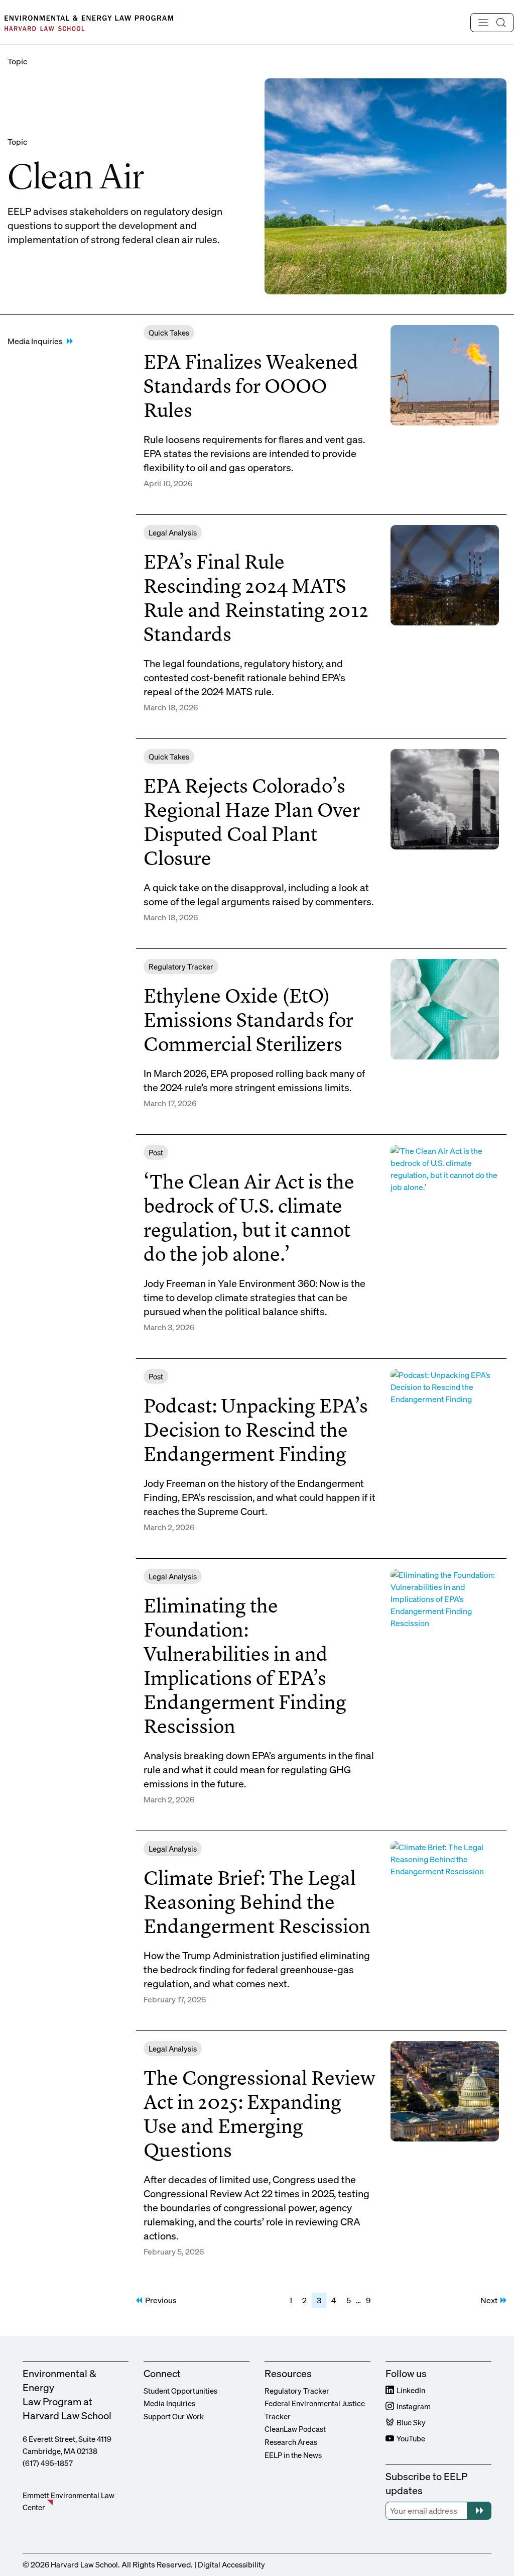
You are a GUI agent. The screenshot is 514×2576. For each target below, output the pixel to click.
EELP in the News (293, 2455)
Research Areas (291, 2442)
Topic (17, 61)
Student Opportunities (180, 2391)
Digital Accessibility (231, 2564)
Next (489, 2300)
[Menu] (492, 23)
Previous (161, 2300)
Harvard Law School (84, 2564)
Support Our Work (174, 2416)
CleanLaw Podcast (295, 2429)
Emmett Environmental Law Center (69, 2501)
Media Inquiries (35, 341)
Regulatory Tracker (297, 2391)
